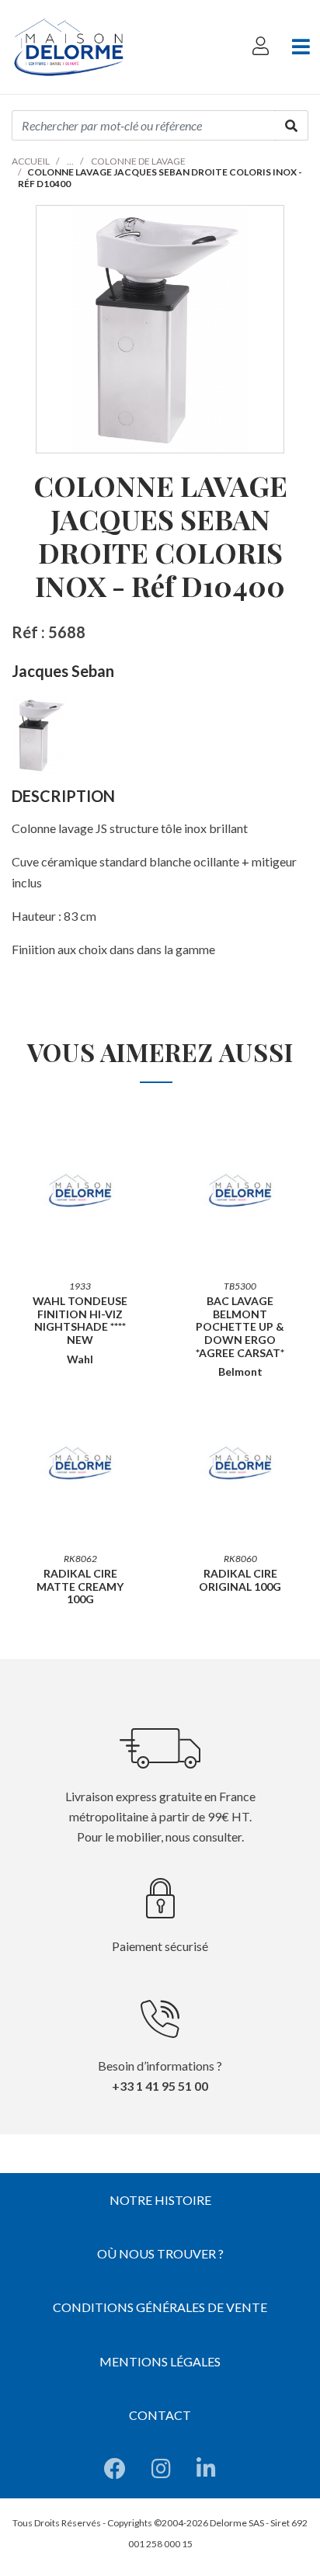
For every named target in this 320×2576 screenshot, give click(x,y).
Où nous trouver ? (160, 2253)
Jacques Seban (63, 671)
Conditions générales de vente (160, 2307)
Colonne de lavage (138, 161)
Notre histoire (160, 2200)
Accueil (31, 161)
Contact (160, 2415)
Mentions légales (160, 2361)
